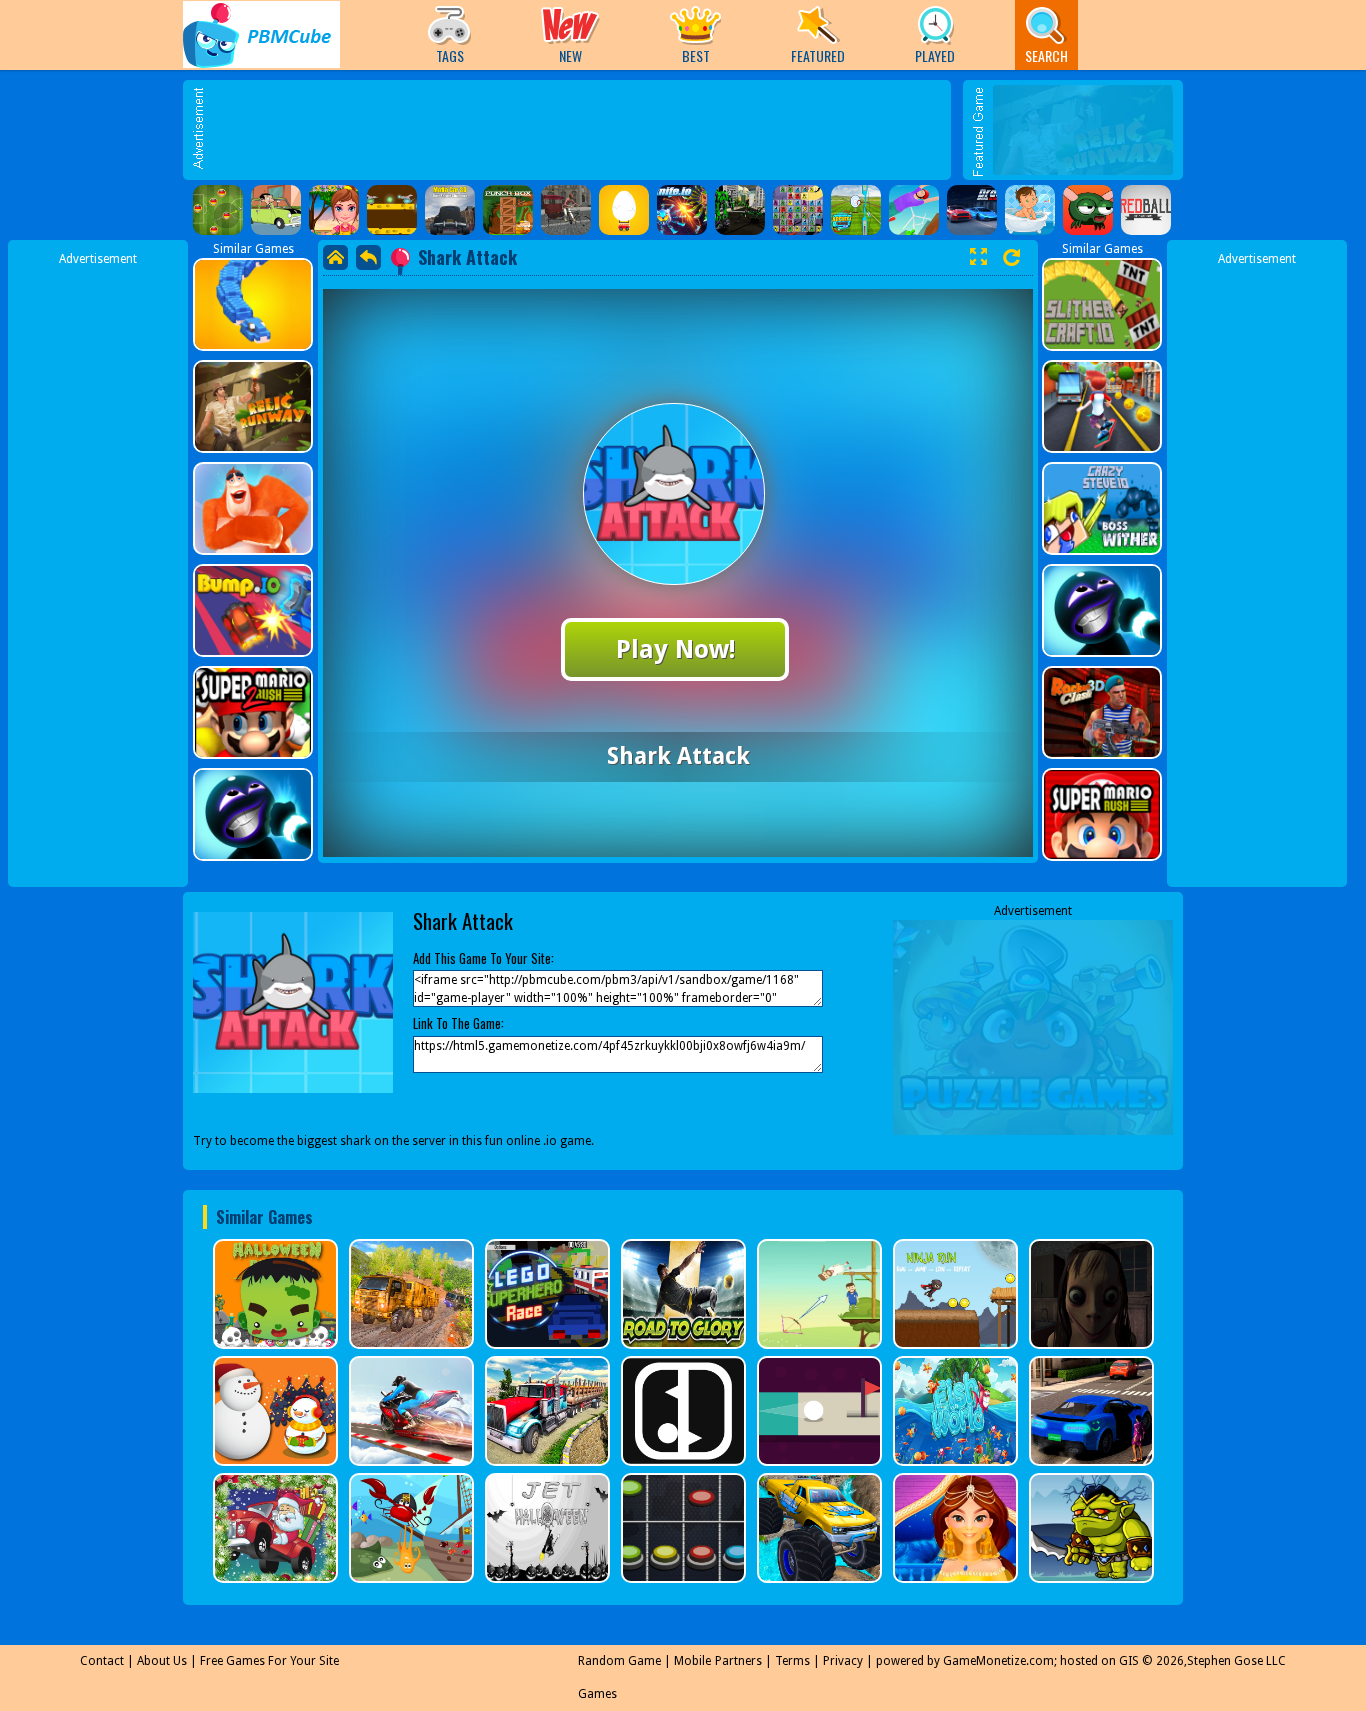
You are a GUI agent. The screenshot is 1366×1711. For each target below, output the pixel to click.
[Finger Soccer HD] (218, 210)
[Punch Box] (508, 210)
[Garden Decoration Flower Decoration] (334, 210)
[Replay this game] (1011, 257)
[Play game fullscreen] (978, 257)
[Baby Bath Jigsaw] (1030, 210)
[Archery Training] (856, 210)
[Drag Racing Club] (972, 210)
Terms (792, 1661)
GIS (1129, 1661)
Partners (738, 1661)
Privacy (843, 1661)
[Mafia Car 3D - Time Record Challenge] (450, 210)
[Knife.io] (682, 210)
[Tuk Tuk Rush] (566, 210)
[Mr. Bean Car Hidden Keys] (276, 210)
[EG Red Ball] (1146, 210)
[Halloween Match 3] (798, 210)
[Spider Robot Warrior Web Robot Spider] (740, 210)
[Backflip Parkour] (914, 210)
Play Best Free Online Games (261, 34)
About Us (162, 1661)
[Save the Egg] (624, 210)
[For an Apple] (1088, 210)
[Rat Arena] (392, 210)
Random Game (619, 1661)
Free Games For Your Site (269, 1661)
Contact (102, 1661)
